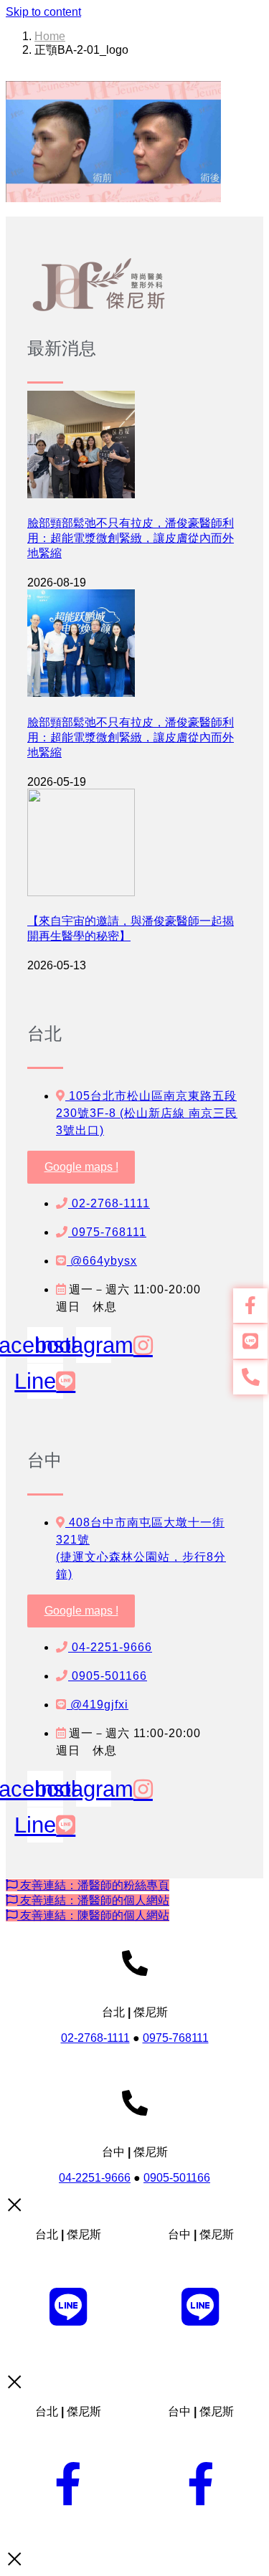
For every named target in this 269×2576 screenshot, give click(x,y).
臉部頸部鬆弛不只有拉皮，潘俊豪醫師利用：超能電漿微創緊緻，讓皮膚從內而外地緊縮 (131, 538)
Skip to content (43, 12)
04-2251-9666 (95, 2178)
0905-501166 (177, 2178)
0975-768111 (176, 2038)
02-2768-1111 (95, 2038)
